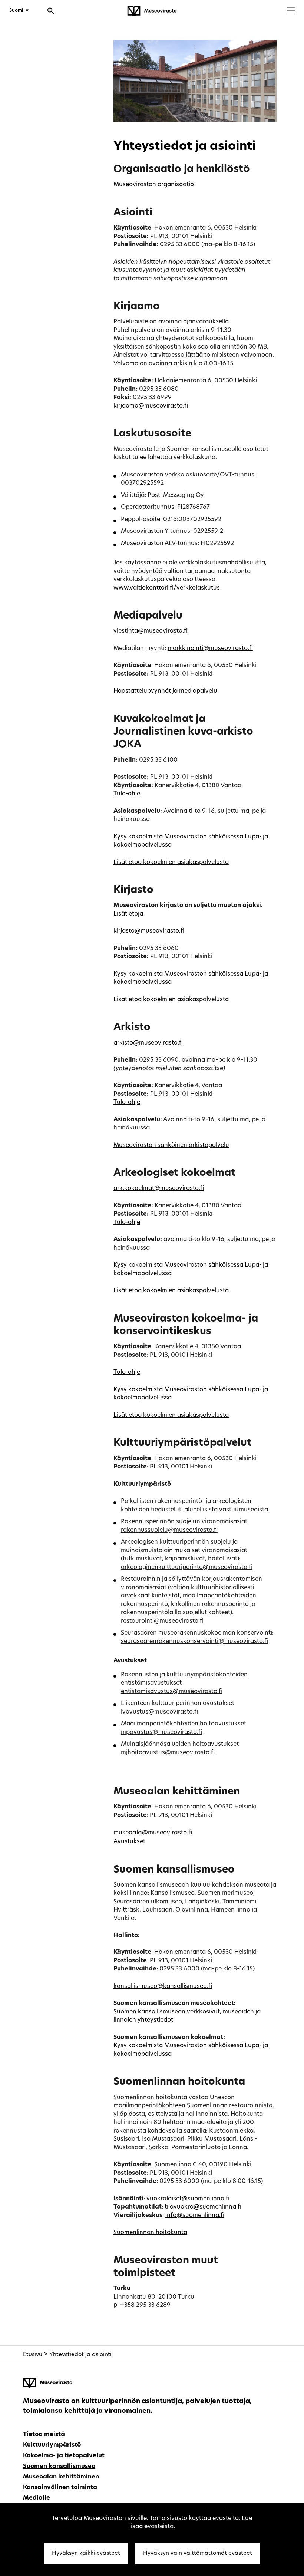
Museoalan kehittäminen (61, 2477)
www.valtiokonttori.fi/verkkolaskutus (167, 588)
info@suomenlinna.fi (195, 2216)
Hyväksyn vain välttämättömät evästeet (198, 2554)
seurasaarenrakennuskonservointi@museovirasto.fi (194, 1642)
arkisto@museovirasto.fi (148, 1043)
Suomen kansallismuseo (59, 2467)
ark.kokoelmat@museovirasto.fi (159, 1188)
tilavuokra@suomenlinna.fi (203, 2207)
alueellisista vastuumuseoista (226, 1510)
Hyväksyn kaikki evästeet (86, 2554)
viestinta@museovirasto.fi (151, 631)
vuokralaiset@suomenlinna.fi (188, 2199)
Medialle (37, 2498)
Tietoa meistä (44, 2435)
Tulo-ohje (127, 794)
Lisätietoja (128, 914)
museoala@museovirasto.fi (153, 1833)
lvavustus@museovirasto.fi (159, 1712)
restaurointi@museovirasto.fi (162, 1621)
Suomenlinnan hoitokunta (150, 2233)
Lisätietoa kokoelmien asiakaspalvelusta (171, 862)
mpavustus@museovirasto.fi (161, 1732)
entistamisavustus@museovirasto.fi (172, 1692)
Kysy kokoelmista (139, 837)
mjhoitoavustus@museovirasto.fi (168, 1753)
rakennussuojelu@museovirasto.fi (169, 1530)
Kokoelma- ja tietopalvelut (64, 2456)
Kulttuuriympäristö (52, 2445)
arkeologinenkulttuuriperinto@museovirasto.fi (187, 1567)
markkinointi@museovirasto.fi (210, 649)
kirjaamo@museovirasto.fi (151, 406)
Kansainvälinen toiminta (60, 2488)
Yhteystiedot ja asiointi (80, 2355)
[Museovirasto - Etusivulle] (152, 11)
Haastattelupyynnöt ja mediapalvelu (165, 691)
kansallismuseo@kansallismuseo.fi (163, 1986)
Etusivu (33, 2355)
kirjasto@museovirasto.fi (149, 931)
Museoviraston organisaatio (154, 185)
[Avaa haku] (51, 12)
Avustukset (129, 1842)
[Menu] (291, 12)
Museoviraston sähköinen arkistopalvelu (171, 1145)
